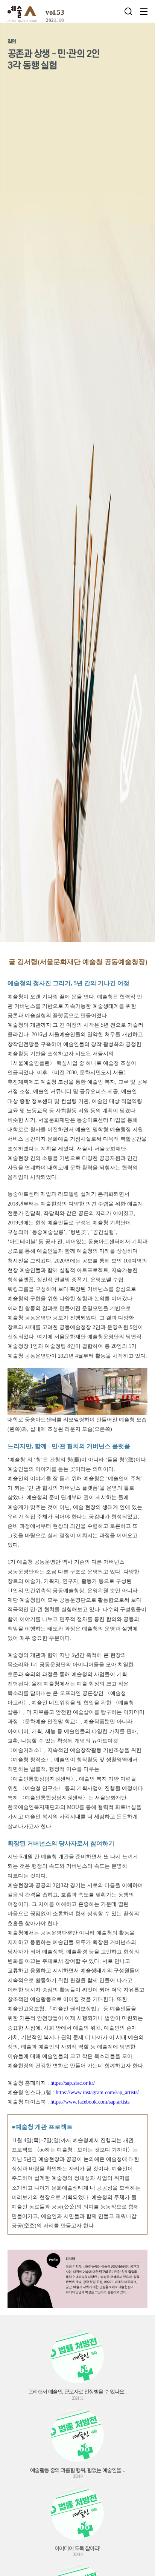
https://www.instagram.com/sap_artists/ (97, 2092)
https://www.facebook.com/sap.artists (90, 2102)
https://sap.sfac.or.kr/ (73, 2083)
